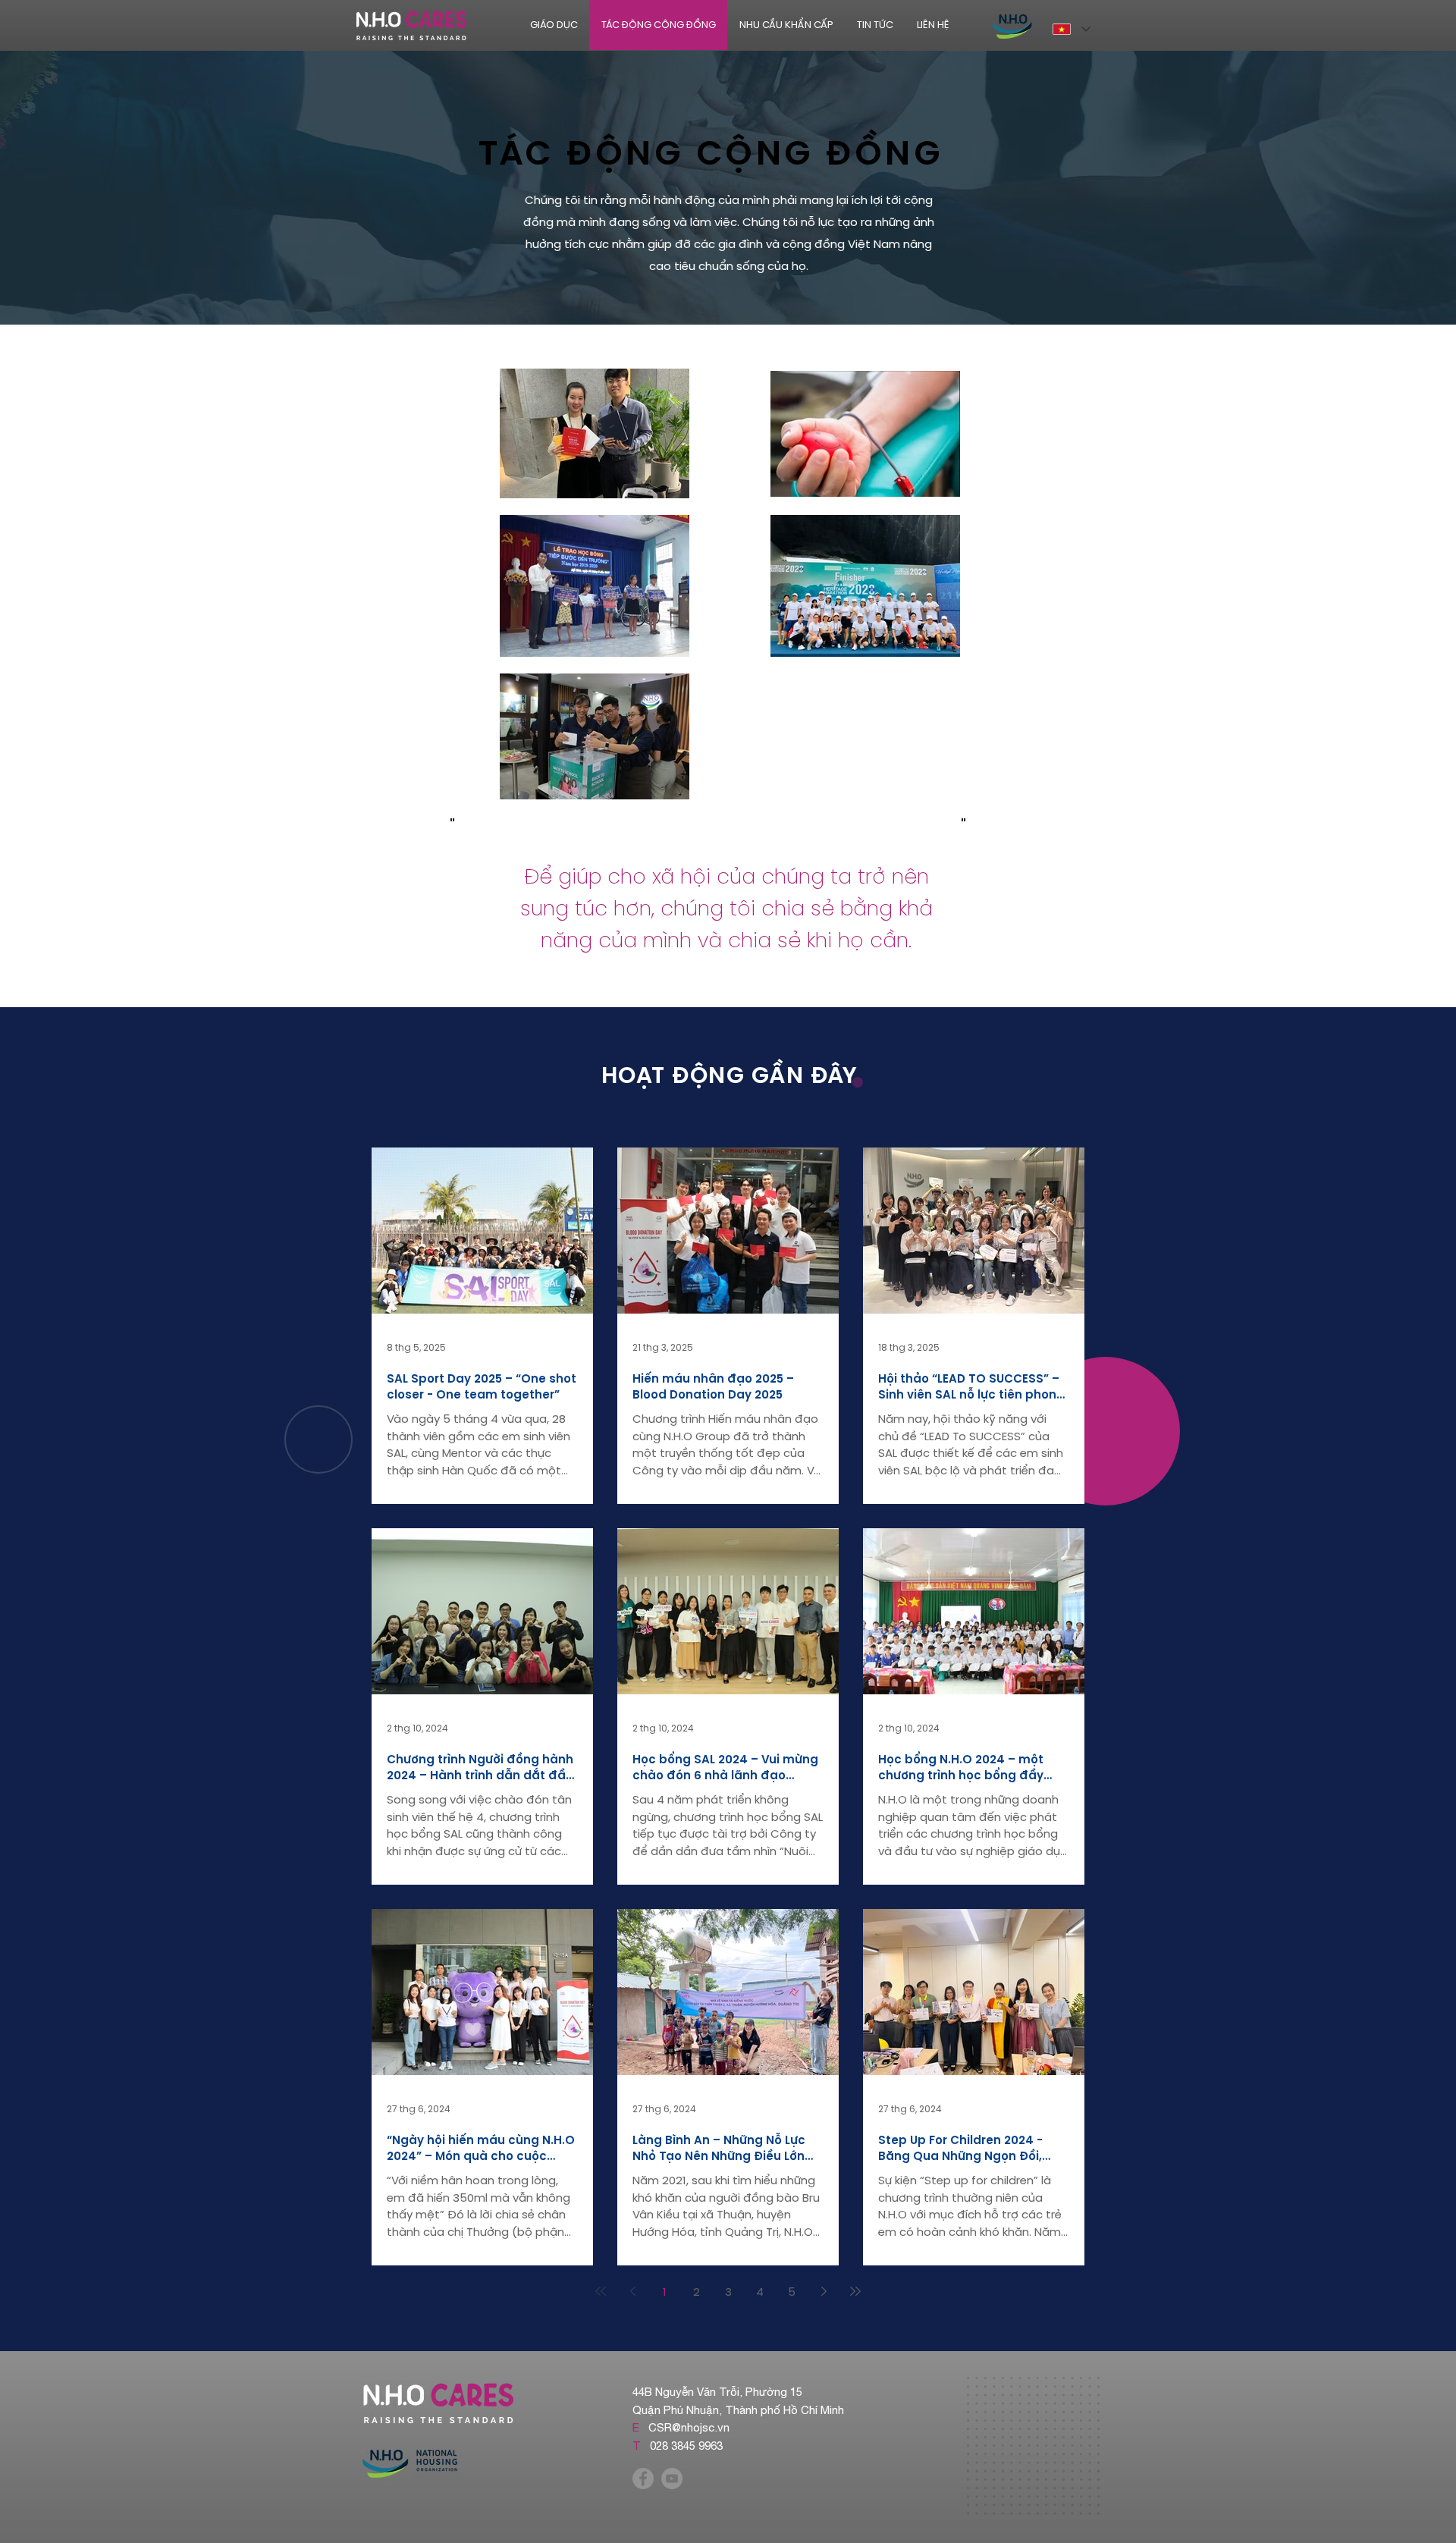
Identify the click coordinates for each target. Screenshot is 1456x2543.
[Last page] (855, 2291)
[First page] (601, 2291)
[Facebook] (643, 2479)
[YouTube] (672, 2479)
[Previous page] (632, 2291)
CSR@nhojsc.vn (689, 2427)
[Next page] (824, 2291)
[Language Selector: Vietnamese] (1071, 29)
